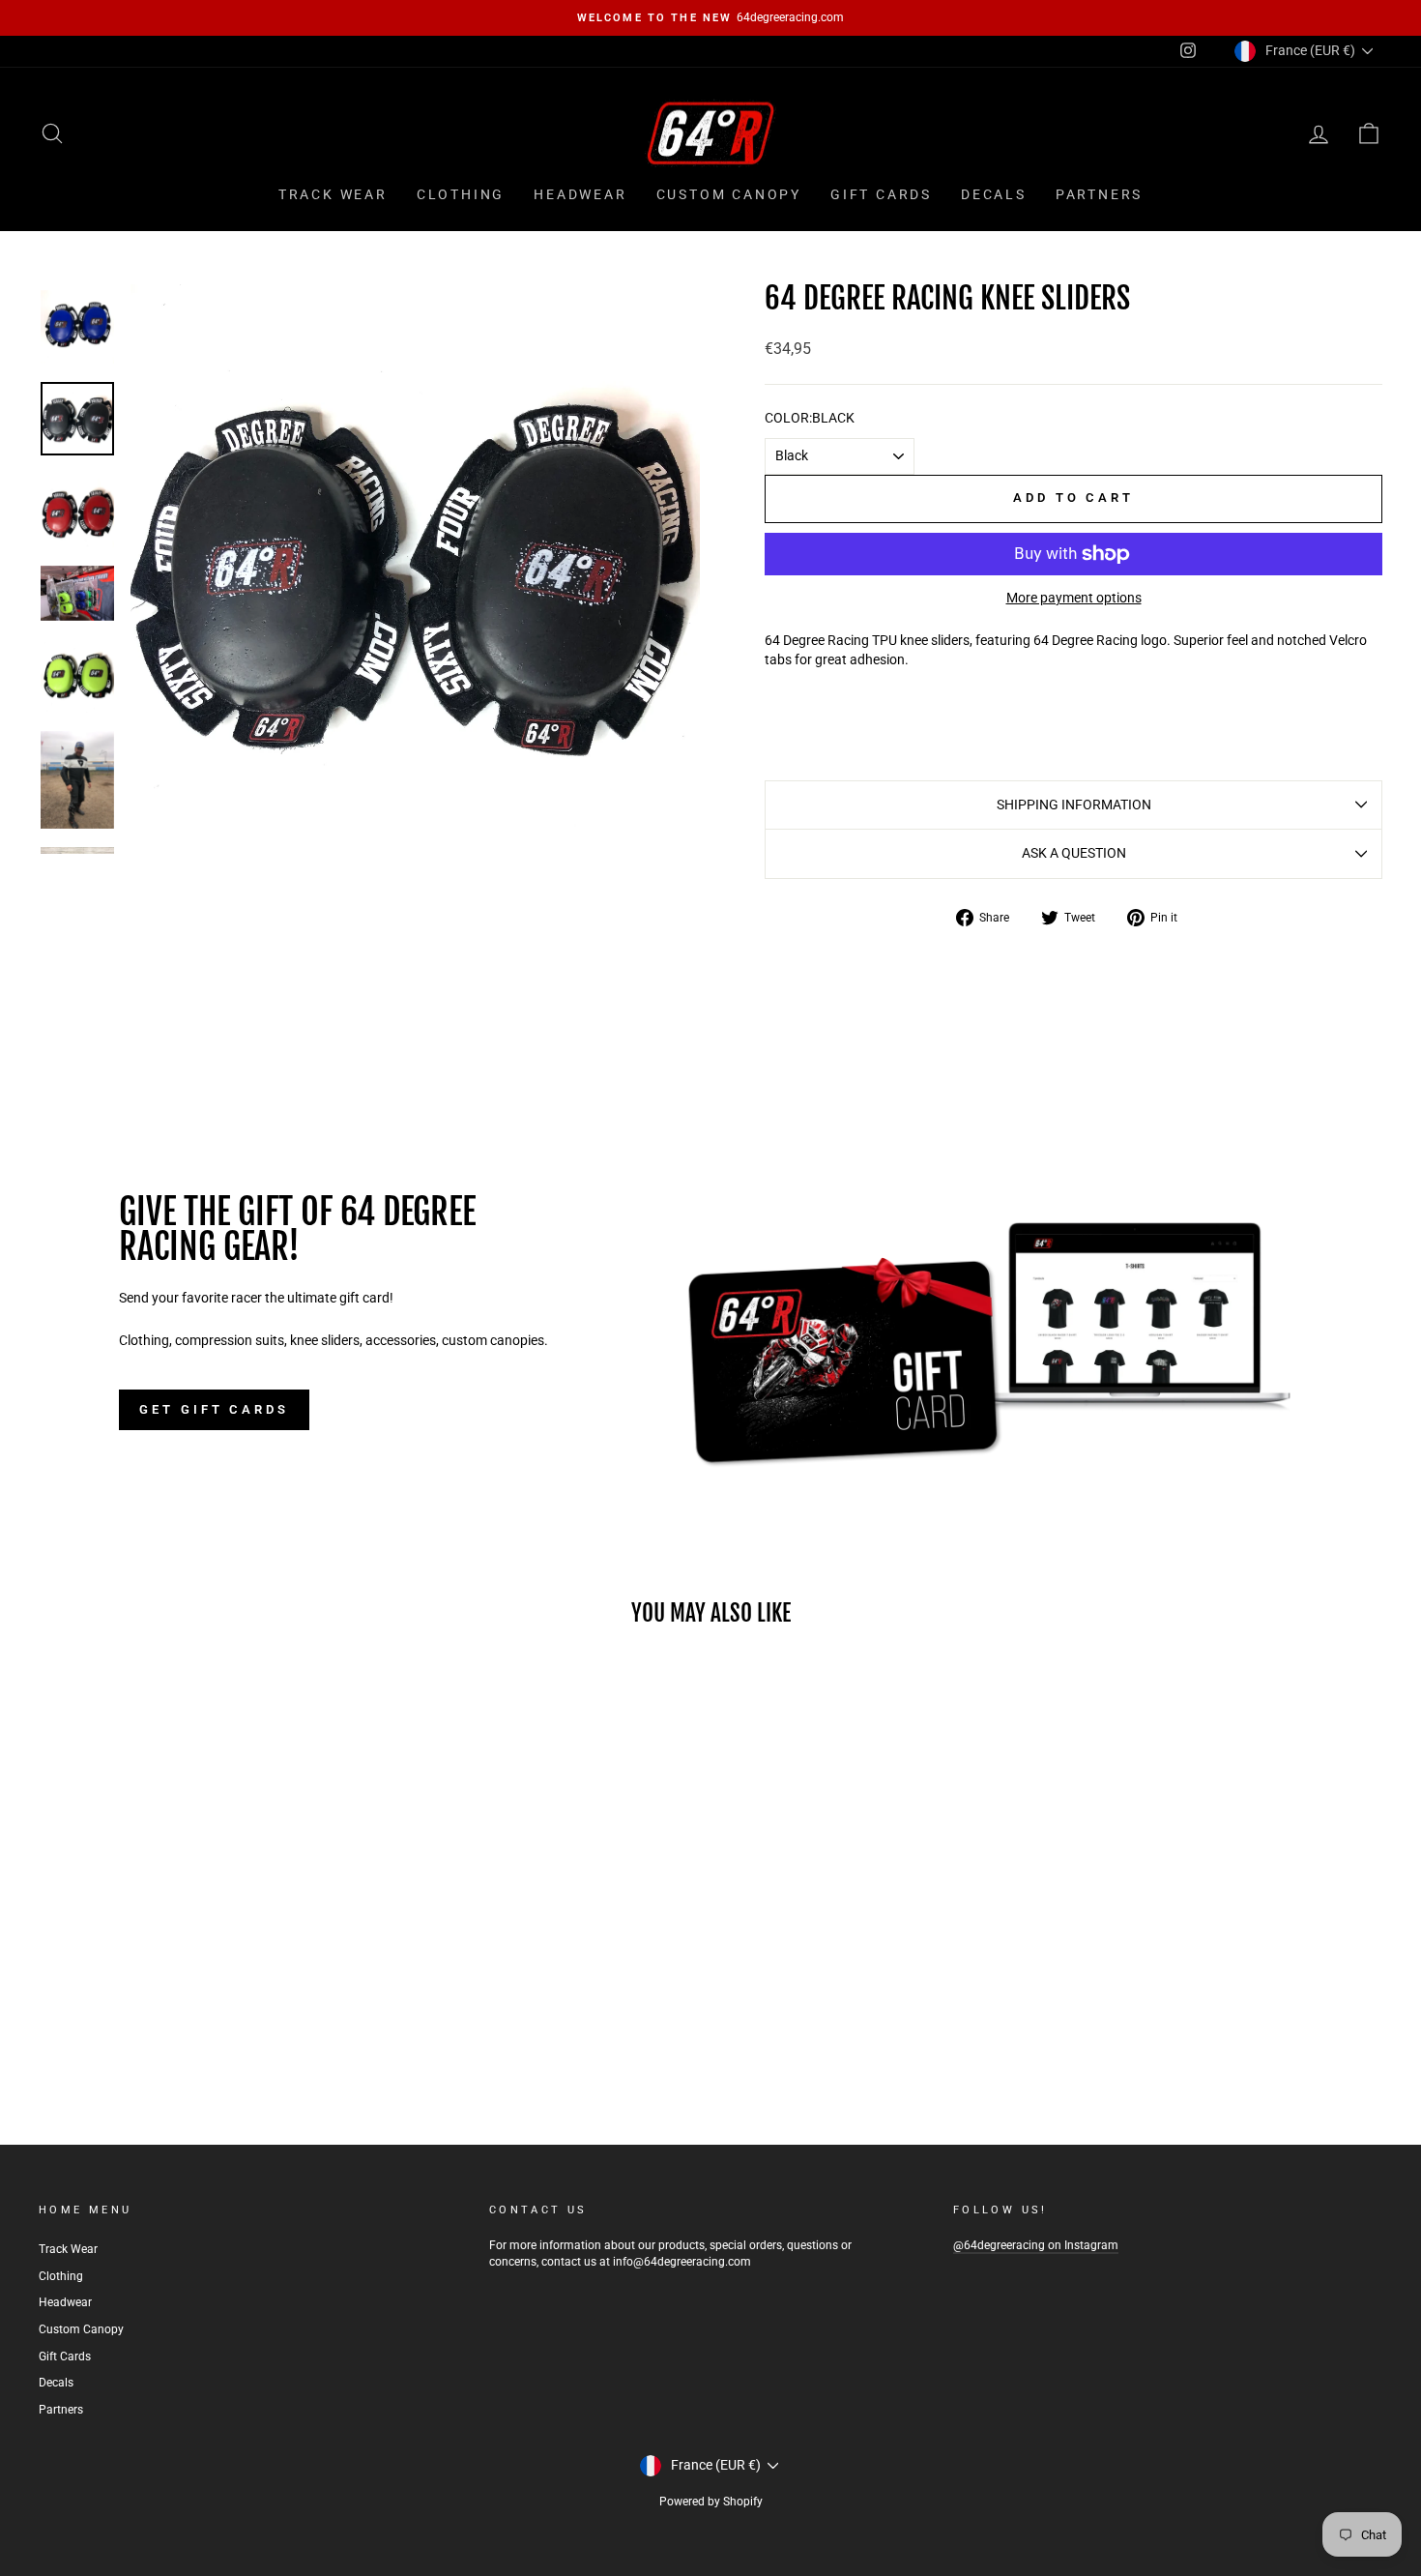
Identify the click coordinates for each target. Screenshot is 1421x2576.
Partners (1099, 194)
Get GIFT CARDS (214, 1409)
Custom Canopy (729, 194)
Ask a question (1074, 853)
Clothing (461, 194)
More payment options (1074, 598)
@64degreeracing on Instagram (1036, 2245)
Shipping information (1074, 805)
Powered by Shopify (711, 2502)
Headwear (580, 194)
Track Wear (333, 194)
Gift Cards (881, 194)
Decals (994, 194)
